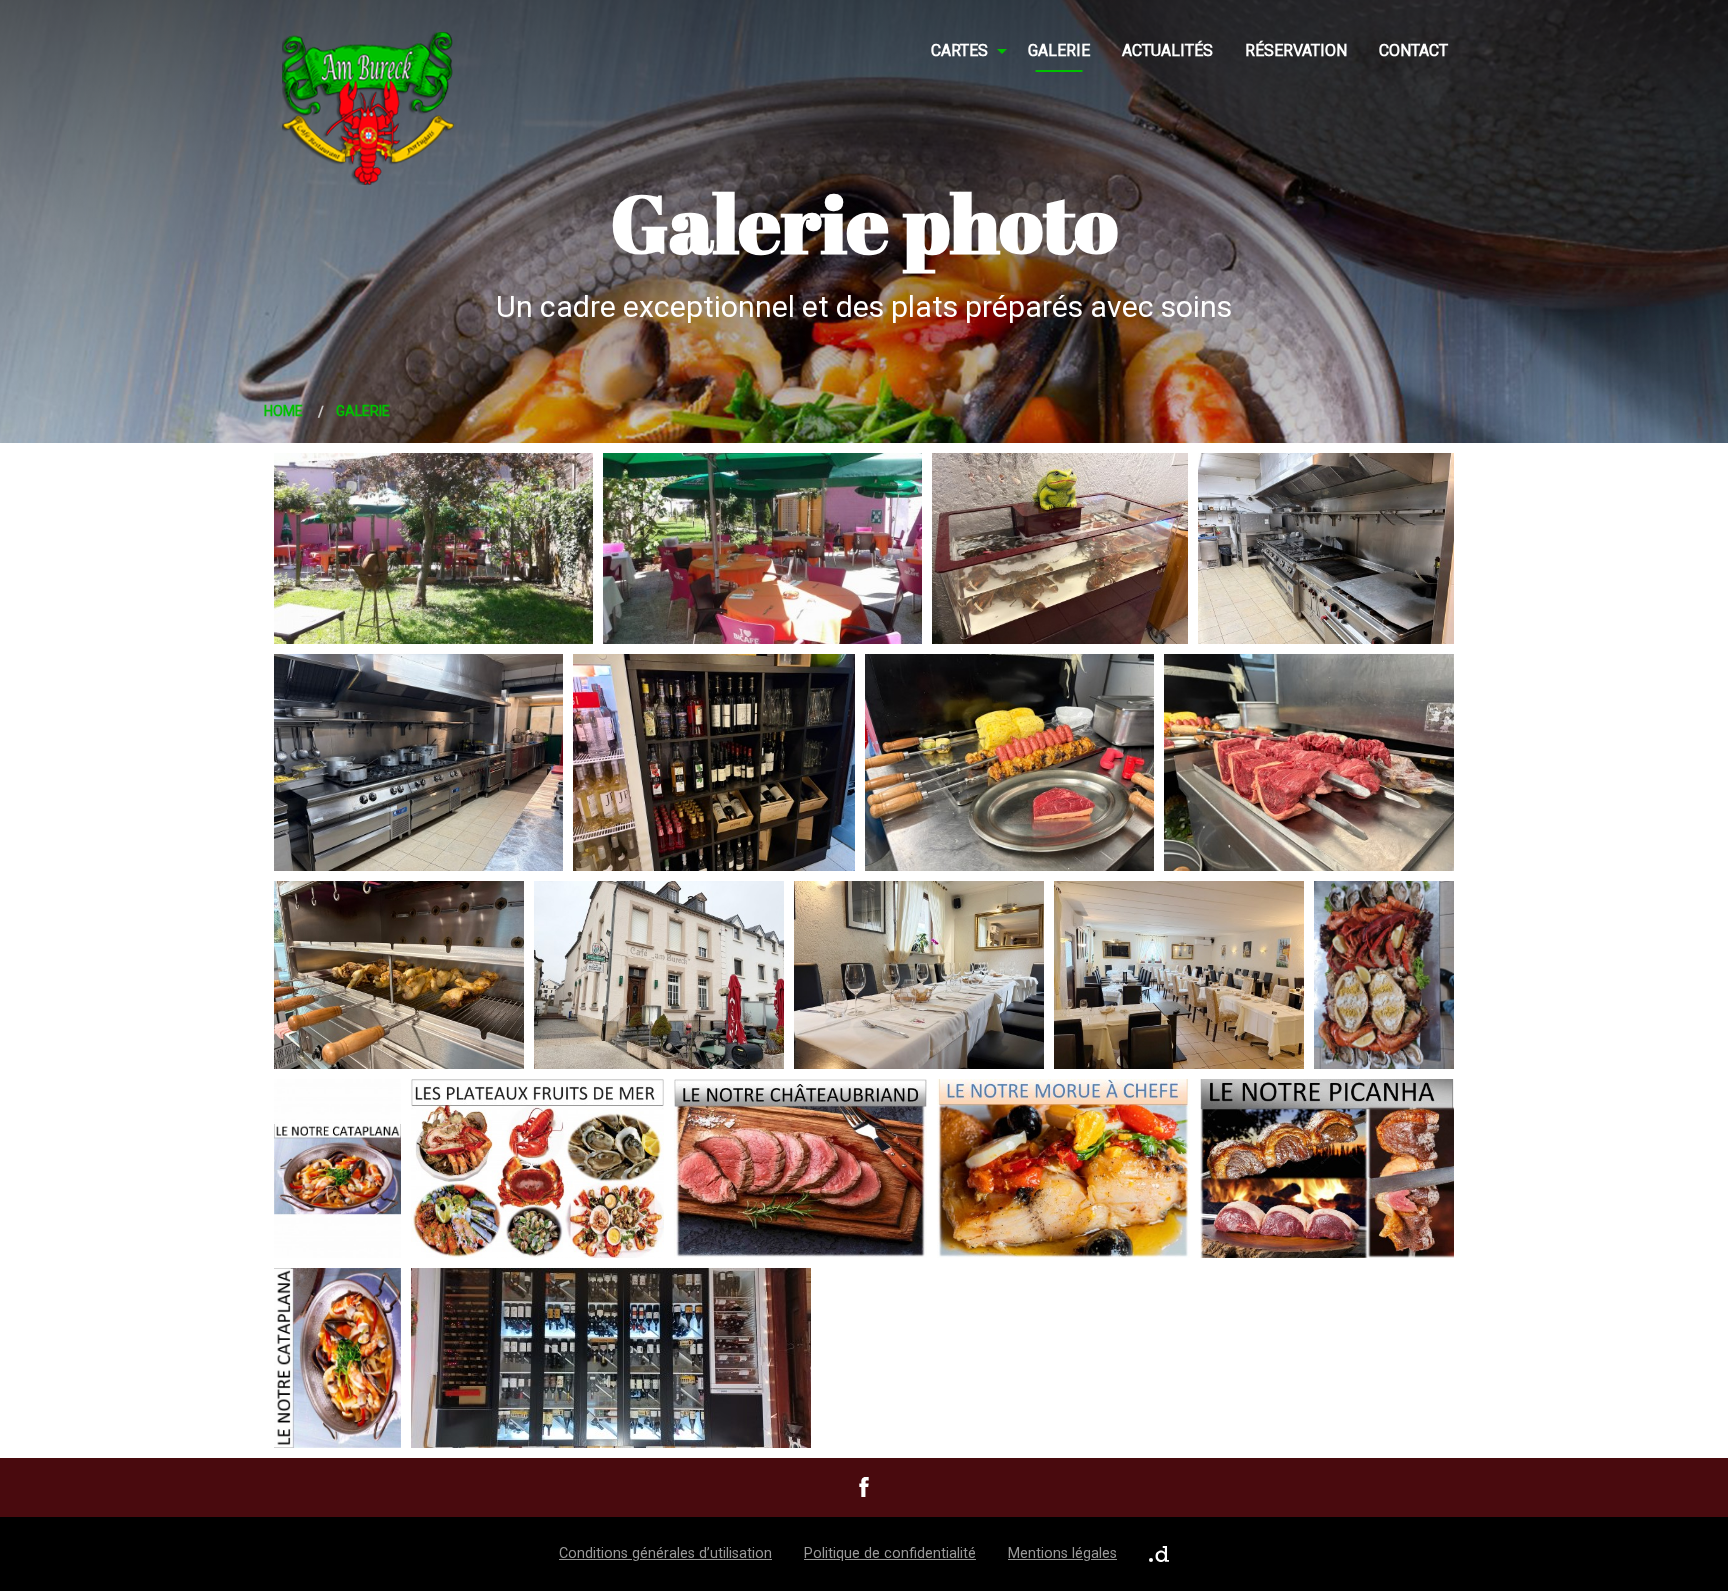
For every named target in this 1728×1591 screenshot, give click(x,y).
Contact (1413, 50)
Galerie (1059, 50)
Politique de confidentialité (890, 1553)
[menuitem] (963, 51)
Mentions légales (1062, 1553)
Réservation (1296, 50)
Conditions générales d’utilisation (665, 1553)
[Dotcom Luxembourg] (1159, 1554)
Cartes (959, 50)
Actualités (1167, 50)
